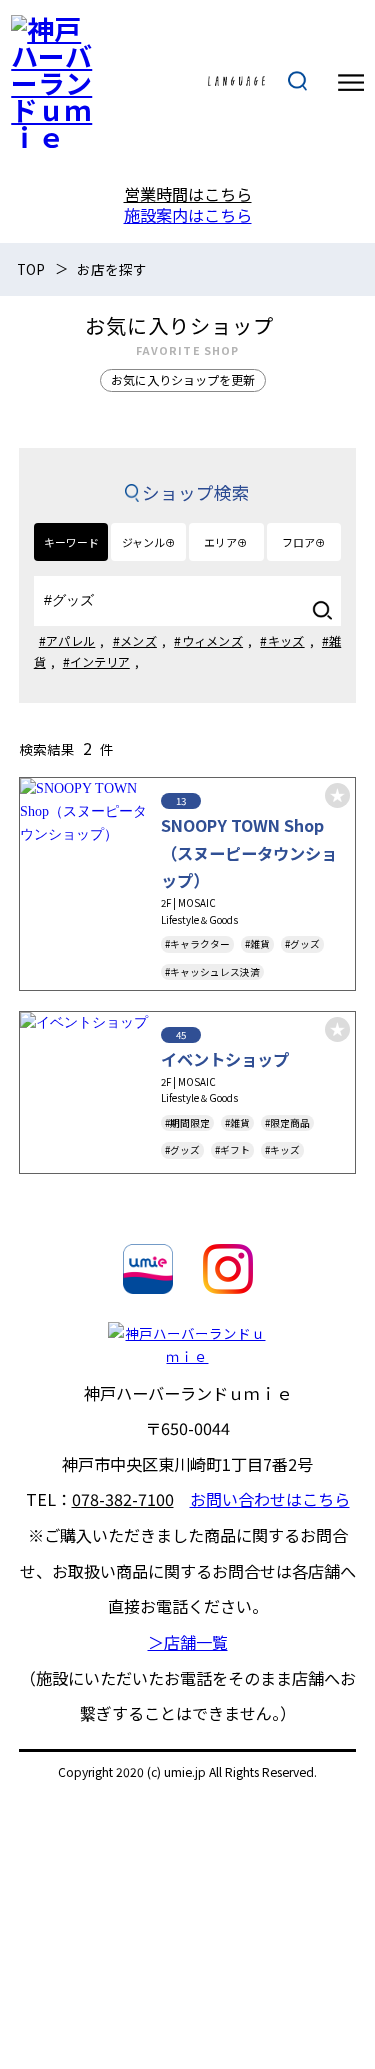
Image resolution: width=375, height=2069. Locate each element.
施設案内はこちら (188, 215)
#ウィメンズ (208, 640)
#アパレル (67, 640)
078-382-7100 (123, 1499)
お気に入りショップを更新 (183, 379)
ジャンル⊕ (149, 542)
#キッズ (282, 640)
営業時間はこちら (188, 194)
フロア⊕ (304, 542)
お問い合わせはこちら (270, 1499)
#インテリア (96, 661)
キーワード (71, 542)
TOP (31, 269)
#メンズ (135, 640)
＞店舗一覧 (188, 1642)
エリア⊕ (226, 542)
